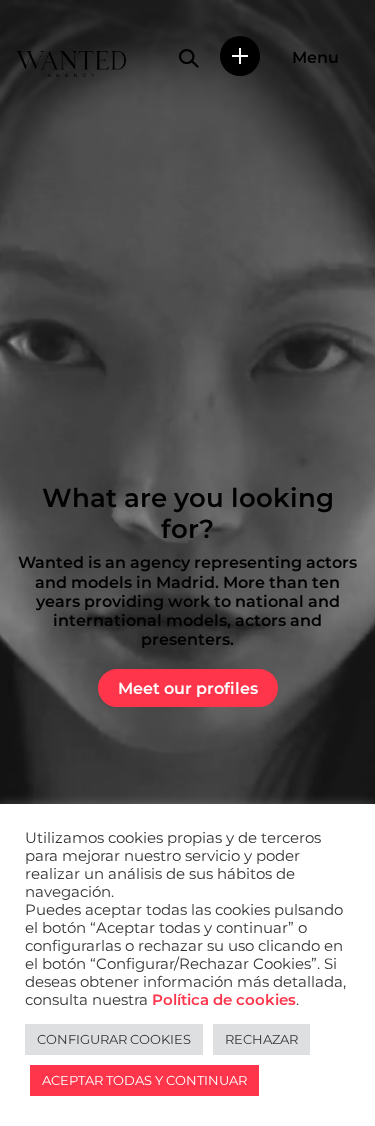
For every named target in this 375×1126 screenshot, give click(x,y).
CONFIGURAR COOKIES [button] (114, 1039)
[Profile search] (189, 58)
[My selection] (240, 56)
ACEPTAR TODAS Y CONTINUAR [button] (144, 1080)
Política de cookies (224, 1000)
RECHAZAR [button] (261, 1039)
